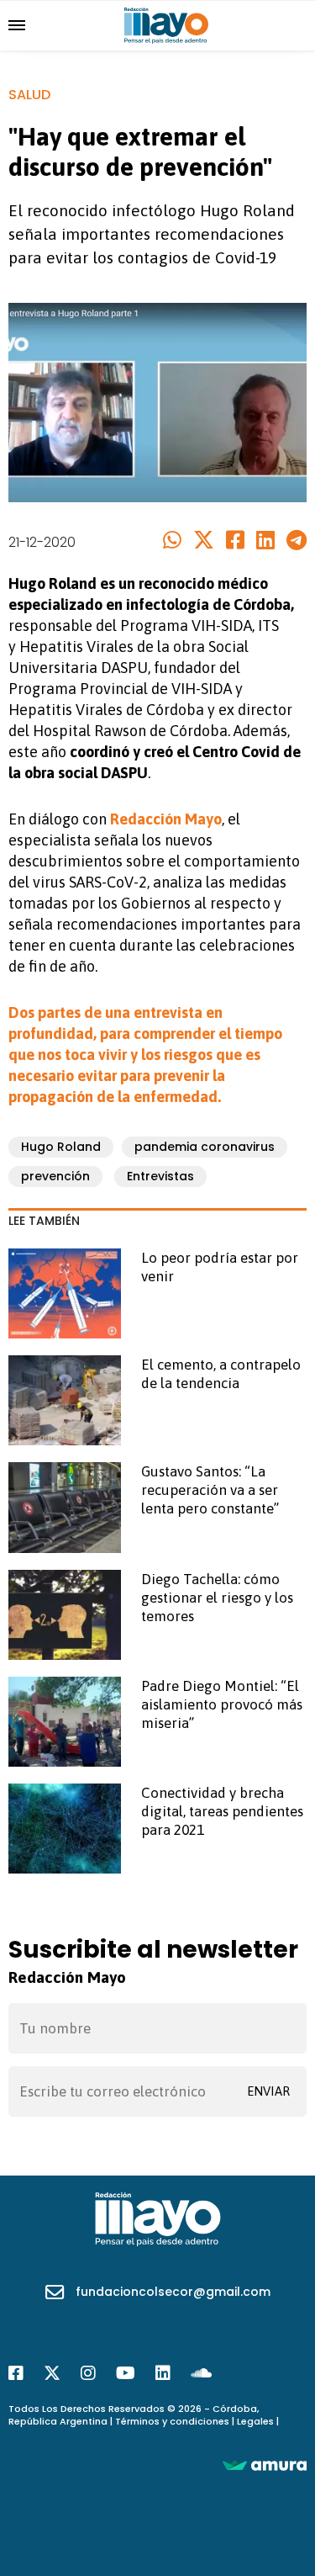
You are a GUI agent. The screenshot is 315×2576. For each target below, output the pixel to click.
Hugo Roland (61, 1147)
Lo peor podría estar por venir (220, 1267)
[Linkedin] (265, 541)
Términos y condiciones (172, 2421)
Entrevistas (160, 1176)
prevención (55, 1176)
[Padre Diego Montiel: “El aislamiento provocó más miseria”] (65, 1722)
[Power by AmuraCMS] (265, 2465)
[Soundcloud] (201, 2373)
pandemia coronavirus (205, 1147)
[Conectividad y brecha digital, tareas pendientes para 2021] (65, 1829)
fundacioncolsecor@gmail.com (173, 2292)
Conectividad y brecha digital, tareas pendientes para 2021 (222, 1811)
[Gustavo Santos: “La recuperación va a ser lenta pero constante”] (65, 1507)
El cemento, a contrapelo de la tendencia (221, 1374)
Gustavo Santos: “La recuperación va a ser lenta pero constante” (210, 1490)
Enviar (268, 2091)
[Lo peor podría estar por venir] (65, 1293)
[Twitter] (204, 541)
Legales (255, 2421)
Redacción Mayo (166, 819)
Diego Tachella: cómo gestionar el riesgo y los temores (217, 1598)
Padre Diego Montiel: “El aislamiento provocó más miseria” (222, 1704)
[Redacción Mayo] (166, 24)
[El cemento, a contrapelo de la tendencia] (65, 1400)
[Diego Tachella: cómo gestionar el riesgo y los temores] (65, 1615)
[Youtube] (126, 2373)
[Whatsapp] (172, 541)
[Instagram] (88, 2373)
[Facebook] (235, 541)
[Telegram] (297, 541)
